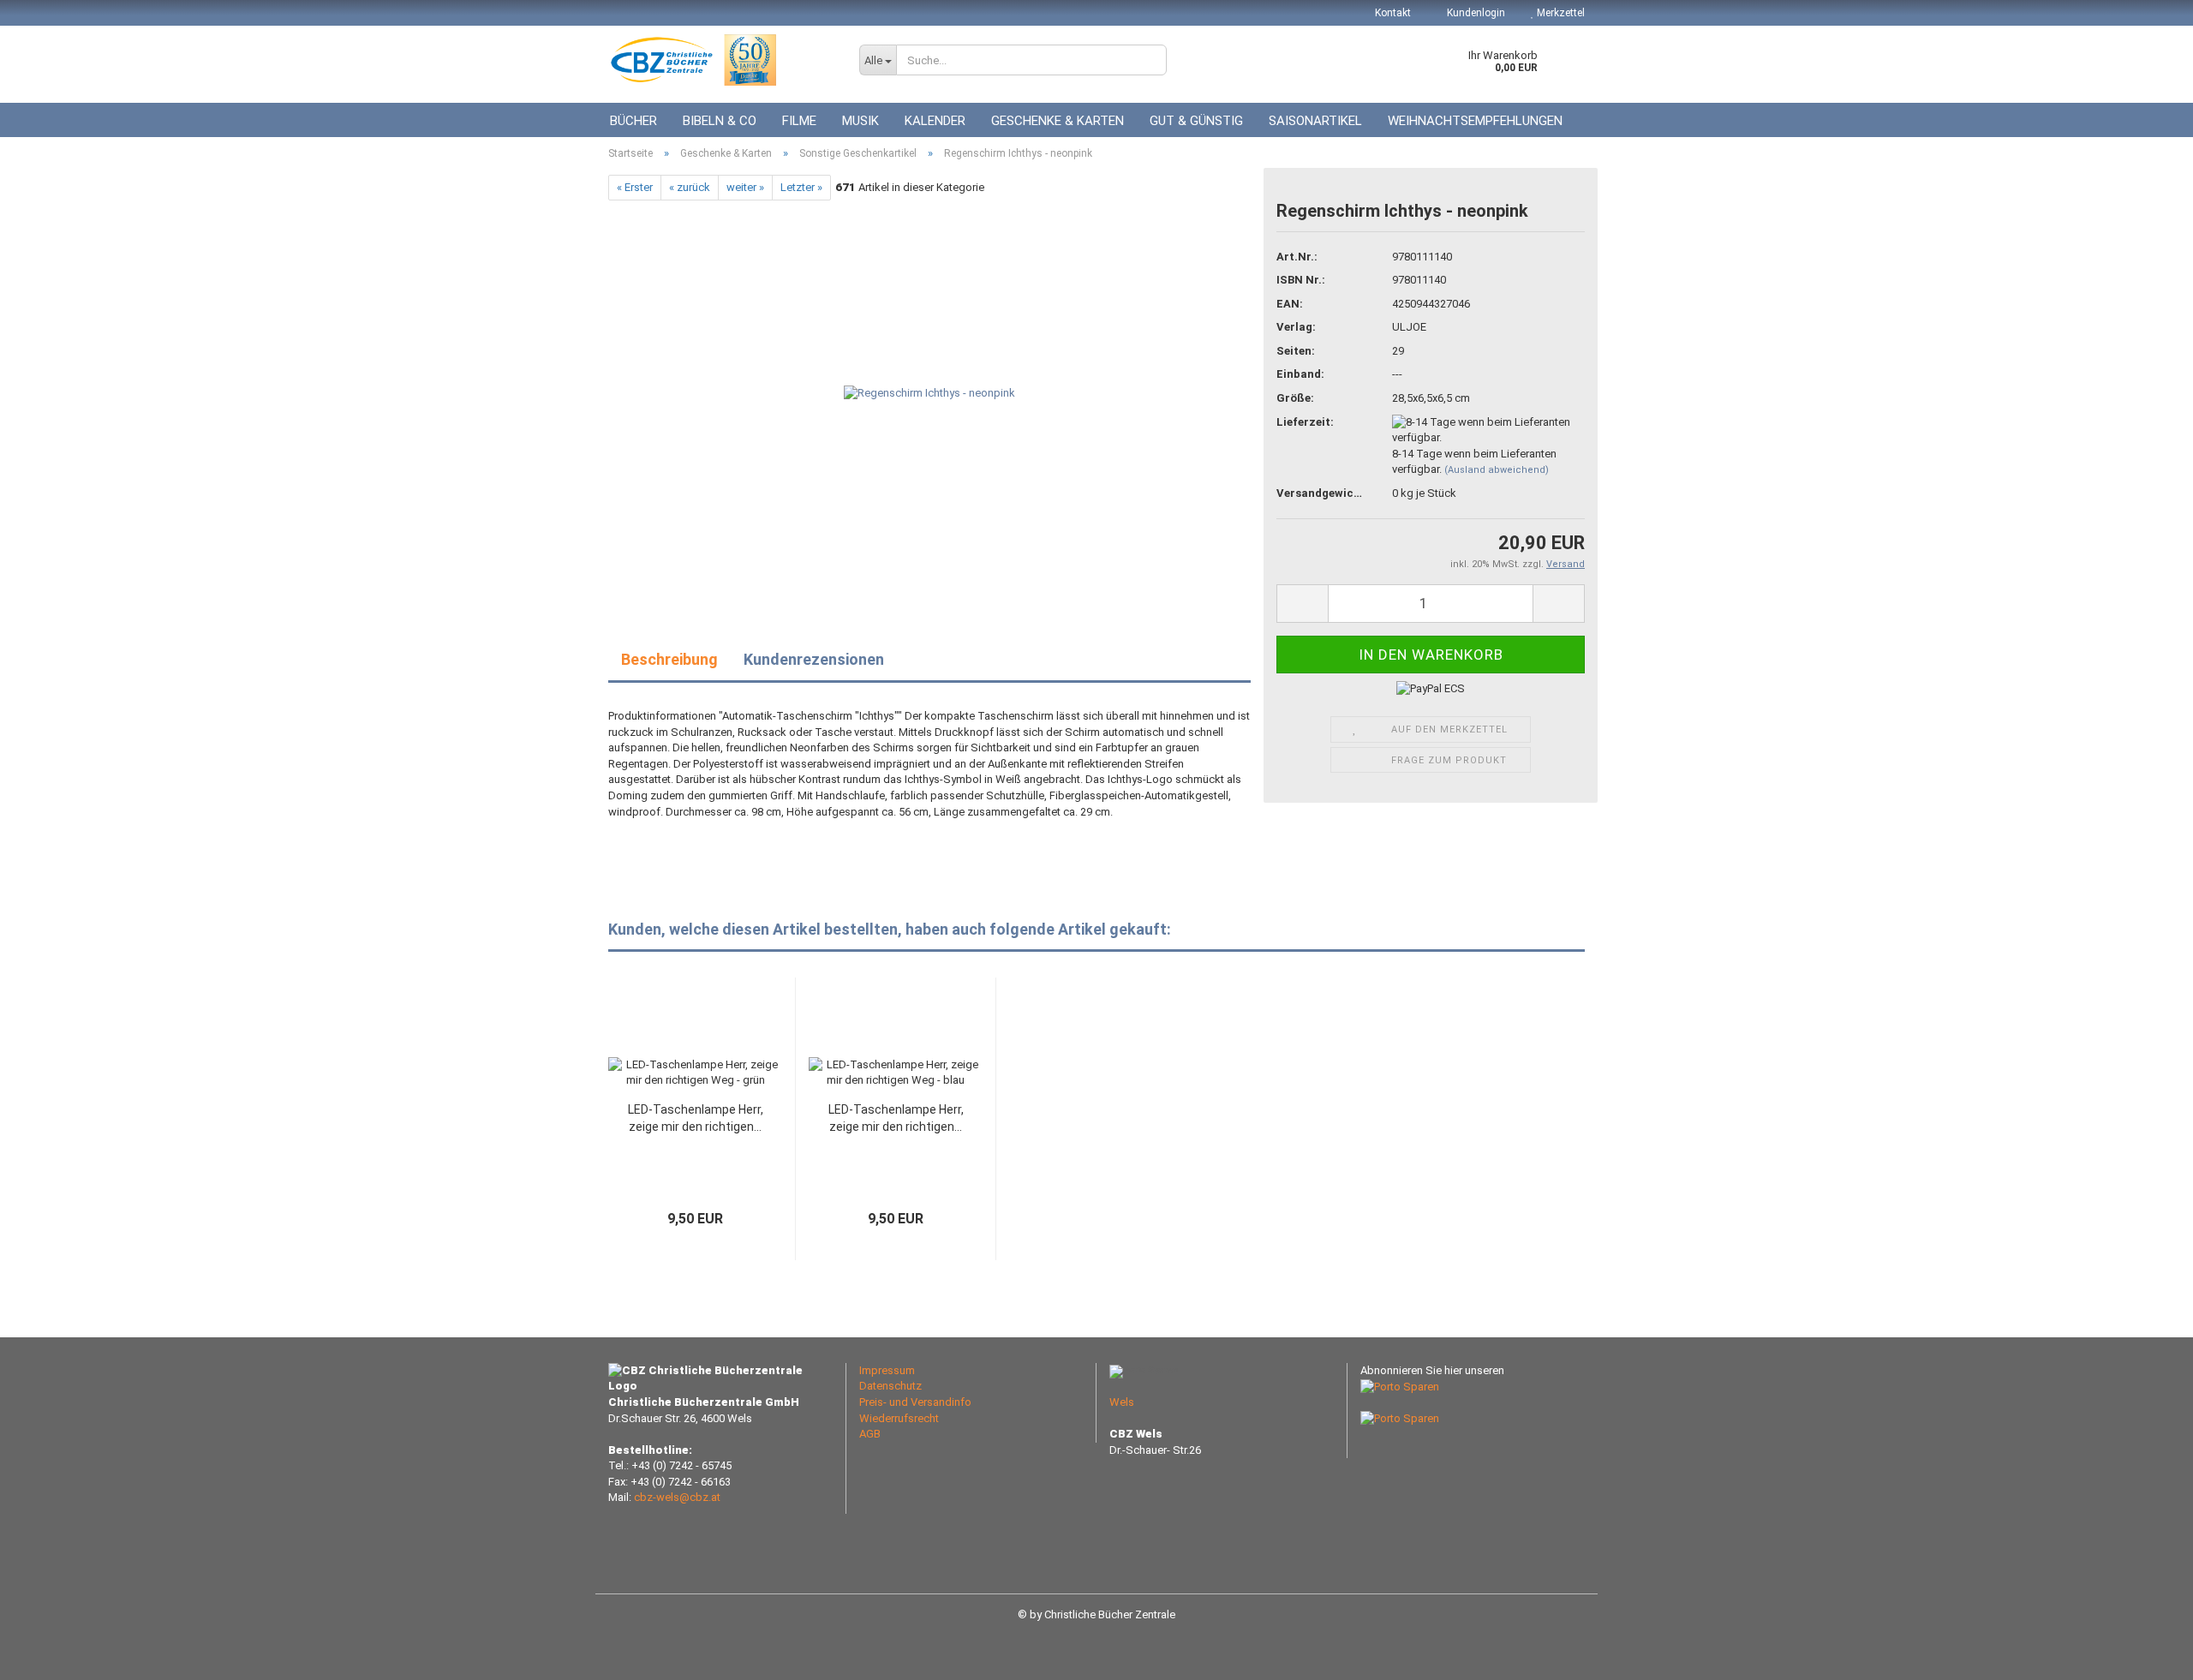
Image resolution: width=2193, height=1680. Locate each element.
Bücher (633, 121)
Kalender (935, 121)
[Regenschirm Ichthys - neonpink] (929, 393)
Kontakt (1393, 13)
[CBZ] (721, 60)
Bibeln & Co (720, 121)
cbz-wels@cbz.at (677, 1497)
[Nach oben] (2146, 1654)
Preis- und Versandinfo (915, 1402)
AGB (870, 1434)
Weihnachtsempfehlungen (1475, 121)
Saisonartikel (1315, 121)
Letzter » (801, 187)
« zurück (690, 187)
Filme (799, 121)
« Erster (635, 187)
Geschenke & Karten (1058, 121)
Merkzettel (1560, 13)
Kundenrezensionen (814, 659)
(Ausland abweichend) (1497, 470)
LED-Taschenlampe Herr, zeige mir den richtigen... (696, 1118)
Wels (1122, 1402)
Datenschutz (890, 1386)
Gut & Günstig (1196, 121)
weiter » (745, 187)
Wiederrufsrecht (899, 1418)
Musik (860, 121)
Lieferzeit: (1305, 422)
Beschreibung (669, 659)
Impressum (887, 1370)
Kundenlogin (1475, 13)
